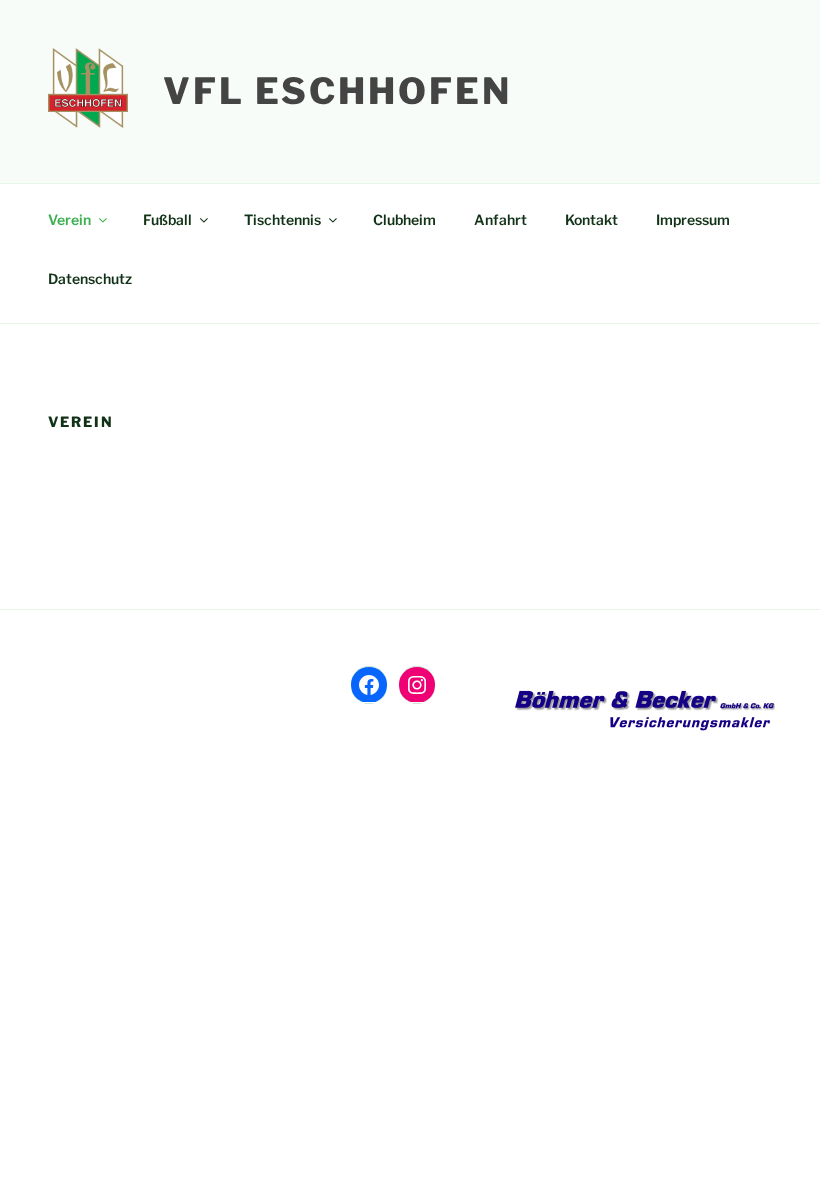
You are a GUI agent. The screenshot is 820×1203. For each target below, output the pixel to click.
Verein (69, 219)
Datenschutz (90, 278)
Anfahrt (500, 219)
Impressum (693, 219)
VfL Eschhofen (337, 91)
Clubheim (404, 219)
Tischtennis (282, 219)
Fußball (167, 219)
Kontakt (591, 219)
